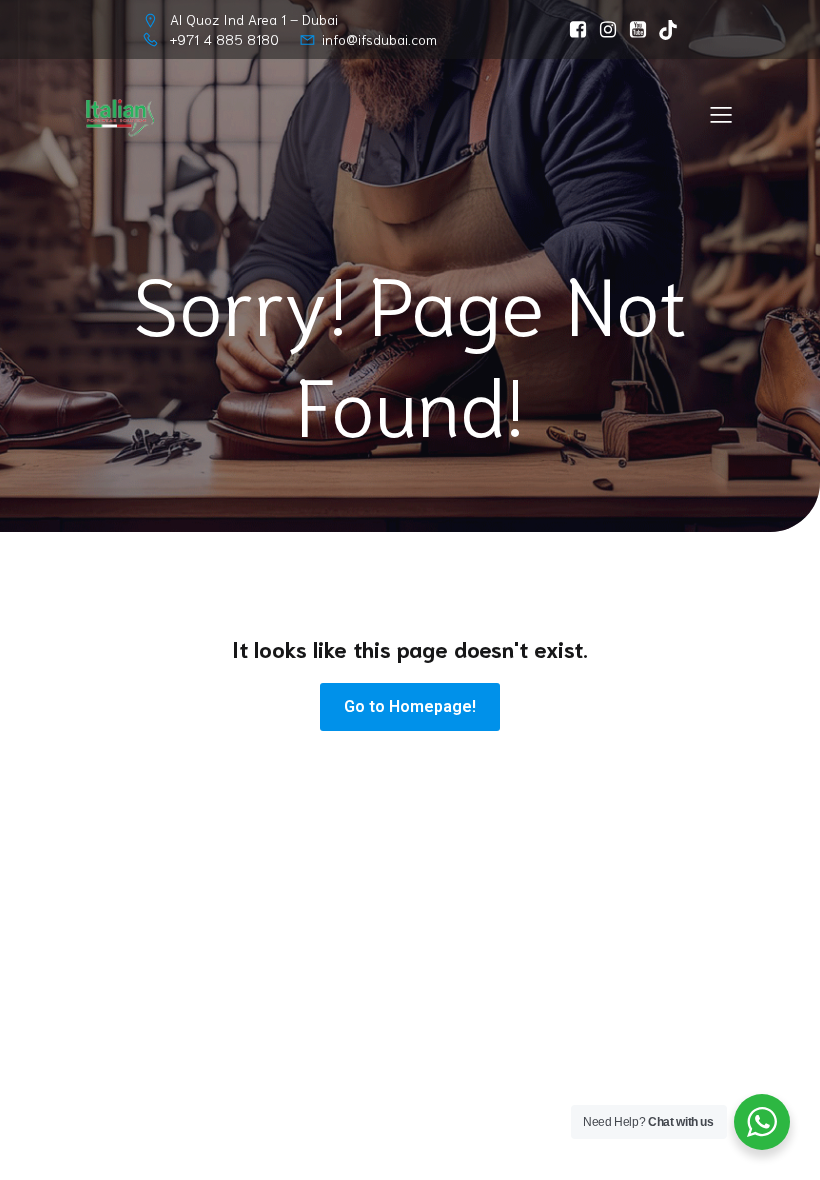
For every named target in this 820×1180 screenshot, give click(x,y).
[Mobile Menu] (721, 114)
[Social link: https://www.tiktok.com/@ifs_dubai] (663, 30)
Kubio (665, 843)
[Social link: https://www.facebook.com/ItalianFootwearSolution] (573, 30)
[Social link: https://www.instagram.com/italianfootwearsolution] (603, 30)
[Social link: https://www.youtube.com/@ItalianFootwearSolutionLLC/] (633, 30)
